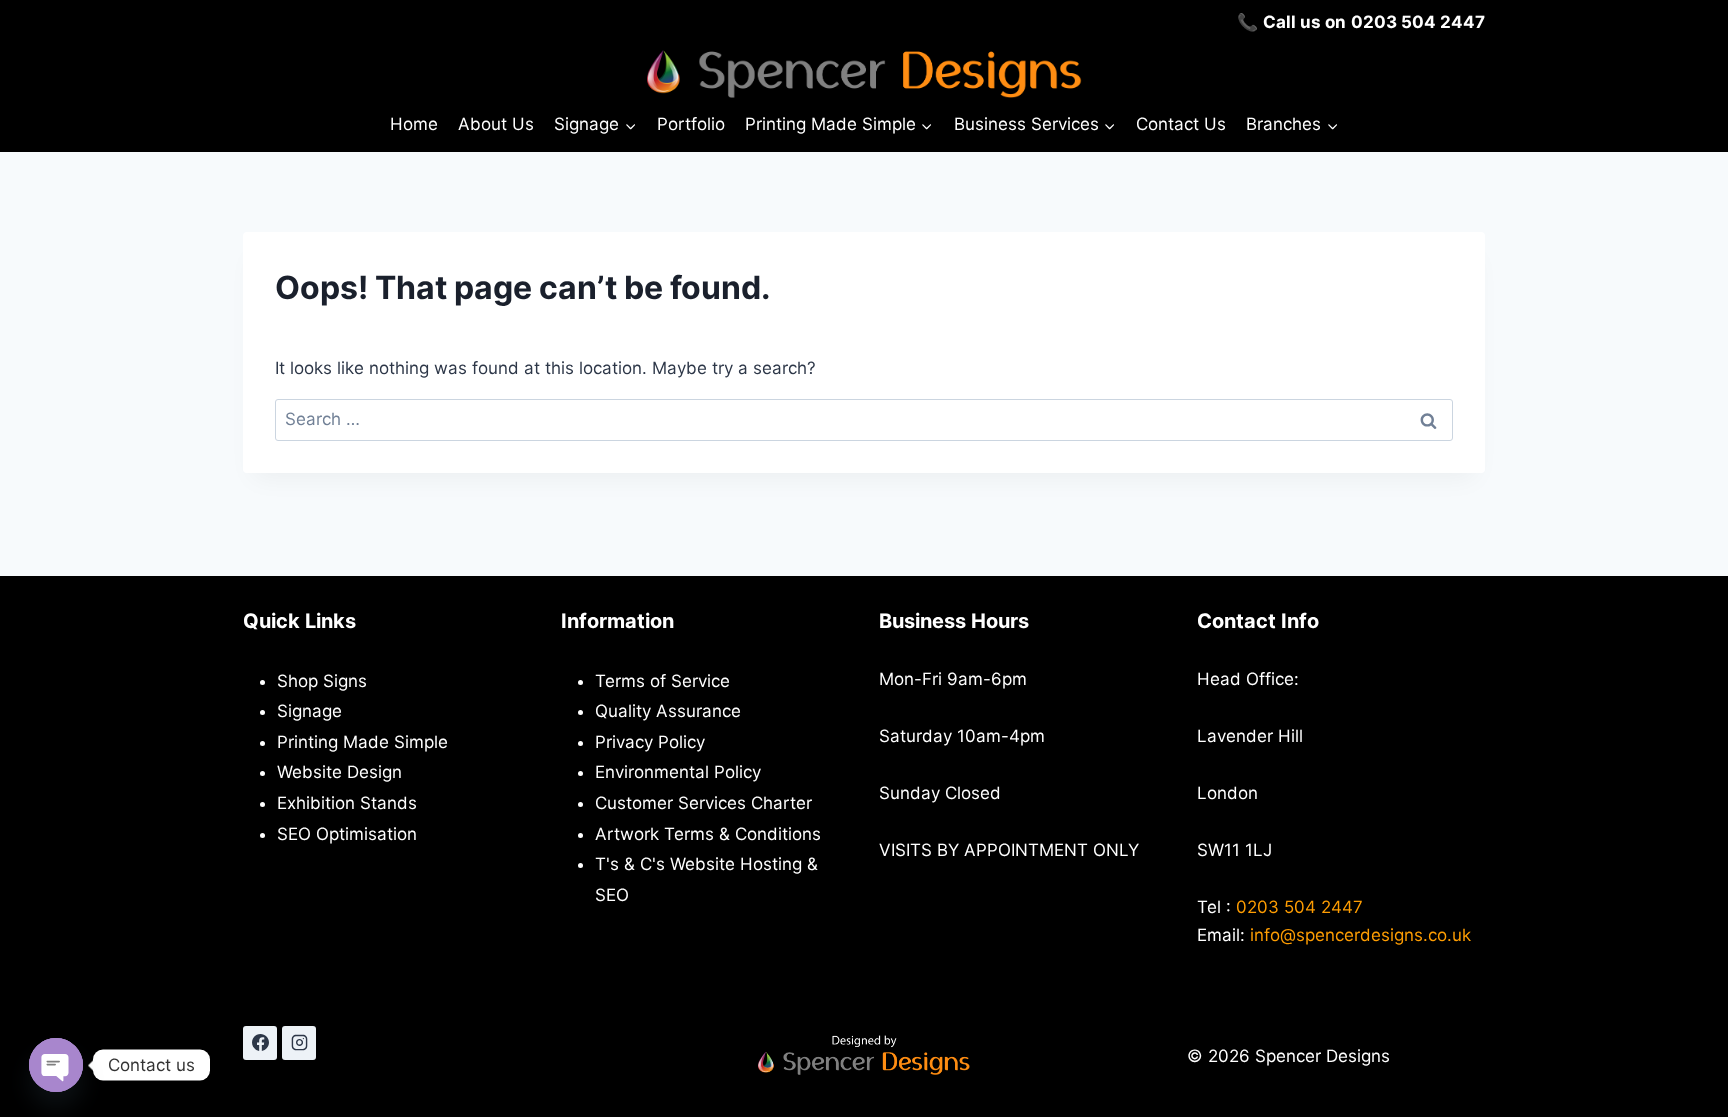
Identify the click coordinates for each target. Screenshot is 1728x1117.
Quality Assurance (668, 711)
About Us (496, 124)
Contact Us (1181, 124)
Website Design (339, 772)
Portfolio (691, 124)
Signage (309, 711)
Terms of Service (662, 681)
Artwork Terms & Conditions (708, 834)
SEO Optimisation (347, 834)
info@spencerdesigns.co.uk (1360, 935)
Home (414, 124)
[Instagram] (299, 1043)
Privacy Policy (650, 742)
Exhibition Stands (347, 803)
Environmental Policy (678, 772)
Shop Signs (322, 681)
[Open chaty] (56, 1065)
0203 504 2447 (1418, 22)
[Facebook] (260, 1043)
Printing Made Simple (362, 742)
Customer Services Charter (703, 803)
